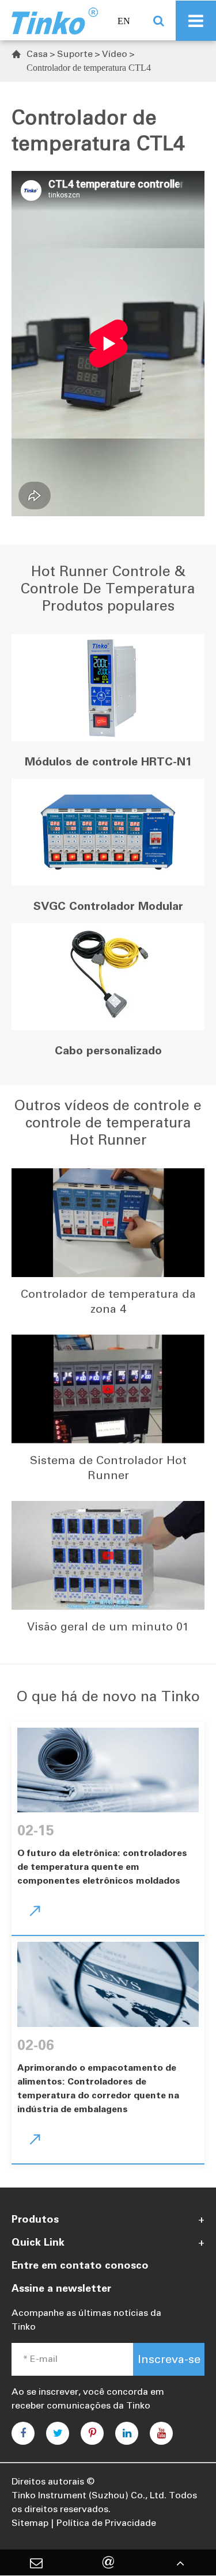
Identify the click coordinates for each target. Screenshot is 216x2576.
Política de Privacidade (106, 2523)
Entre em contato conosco (80, 2265)
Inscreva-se (169, 2359)
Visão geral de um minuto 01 (108, 1626)
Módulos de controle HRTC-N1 (108, 761)
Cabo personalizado (108, 1050)
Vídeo (115, 54)
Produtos (35, 2219)
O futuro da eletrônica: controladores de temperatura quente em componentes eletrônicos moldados (102, 1867)
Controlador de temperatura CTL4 (89, 68)
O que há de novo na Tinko (108, 1696)
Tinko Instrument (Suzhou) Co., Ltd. (89, 2495)
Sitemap (30, 2523)
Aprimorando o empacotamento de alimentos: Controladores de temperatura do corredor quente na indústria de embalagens (98, 2088)
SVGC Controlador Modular (108, 906)
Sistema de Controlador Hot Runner (108, 1468)
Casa (37, 54)
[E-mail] (36, 2563)
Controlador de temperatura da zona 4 (108, 1301)
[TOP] (180, 2563)
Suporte (75, 54)
